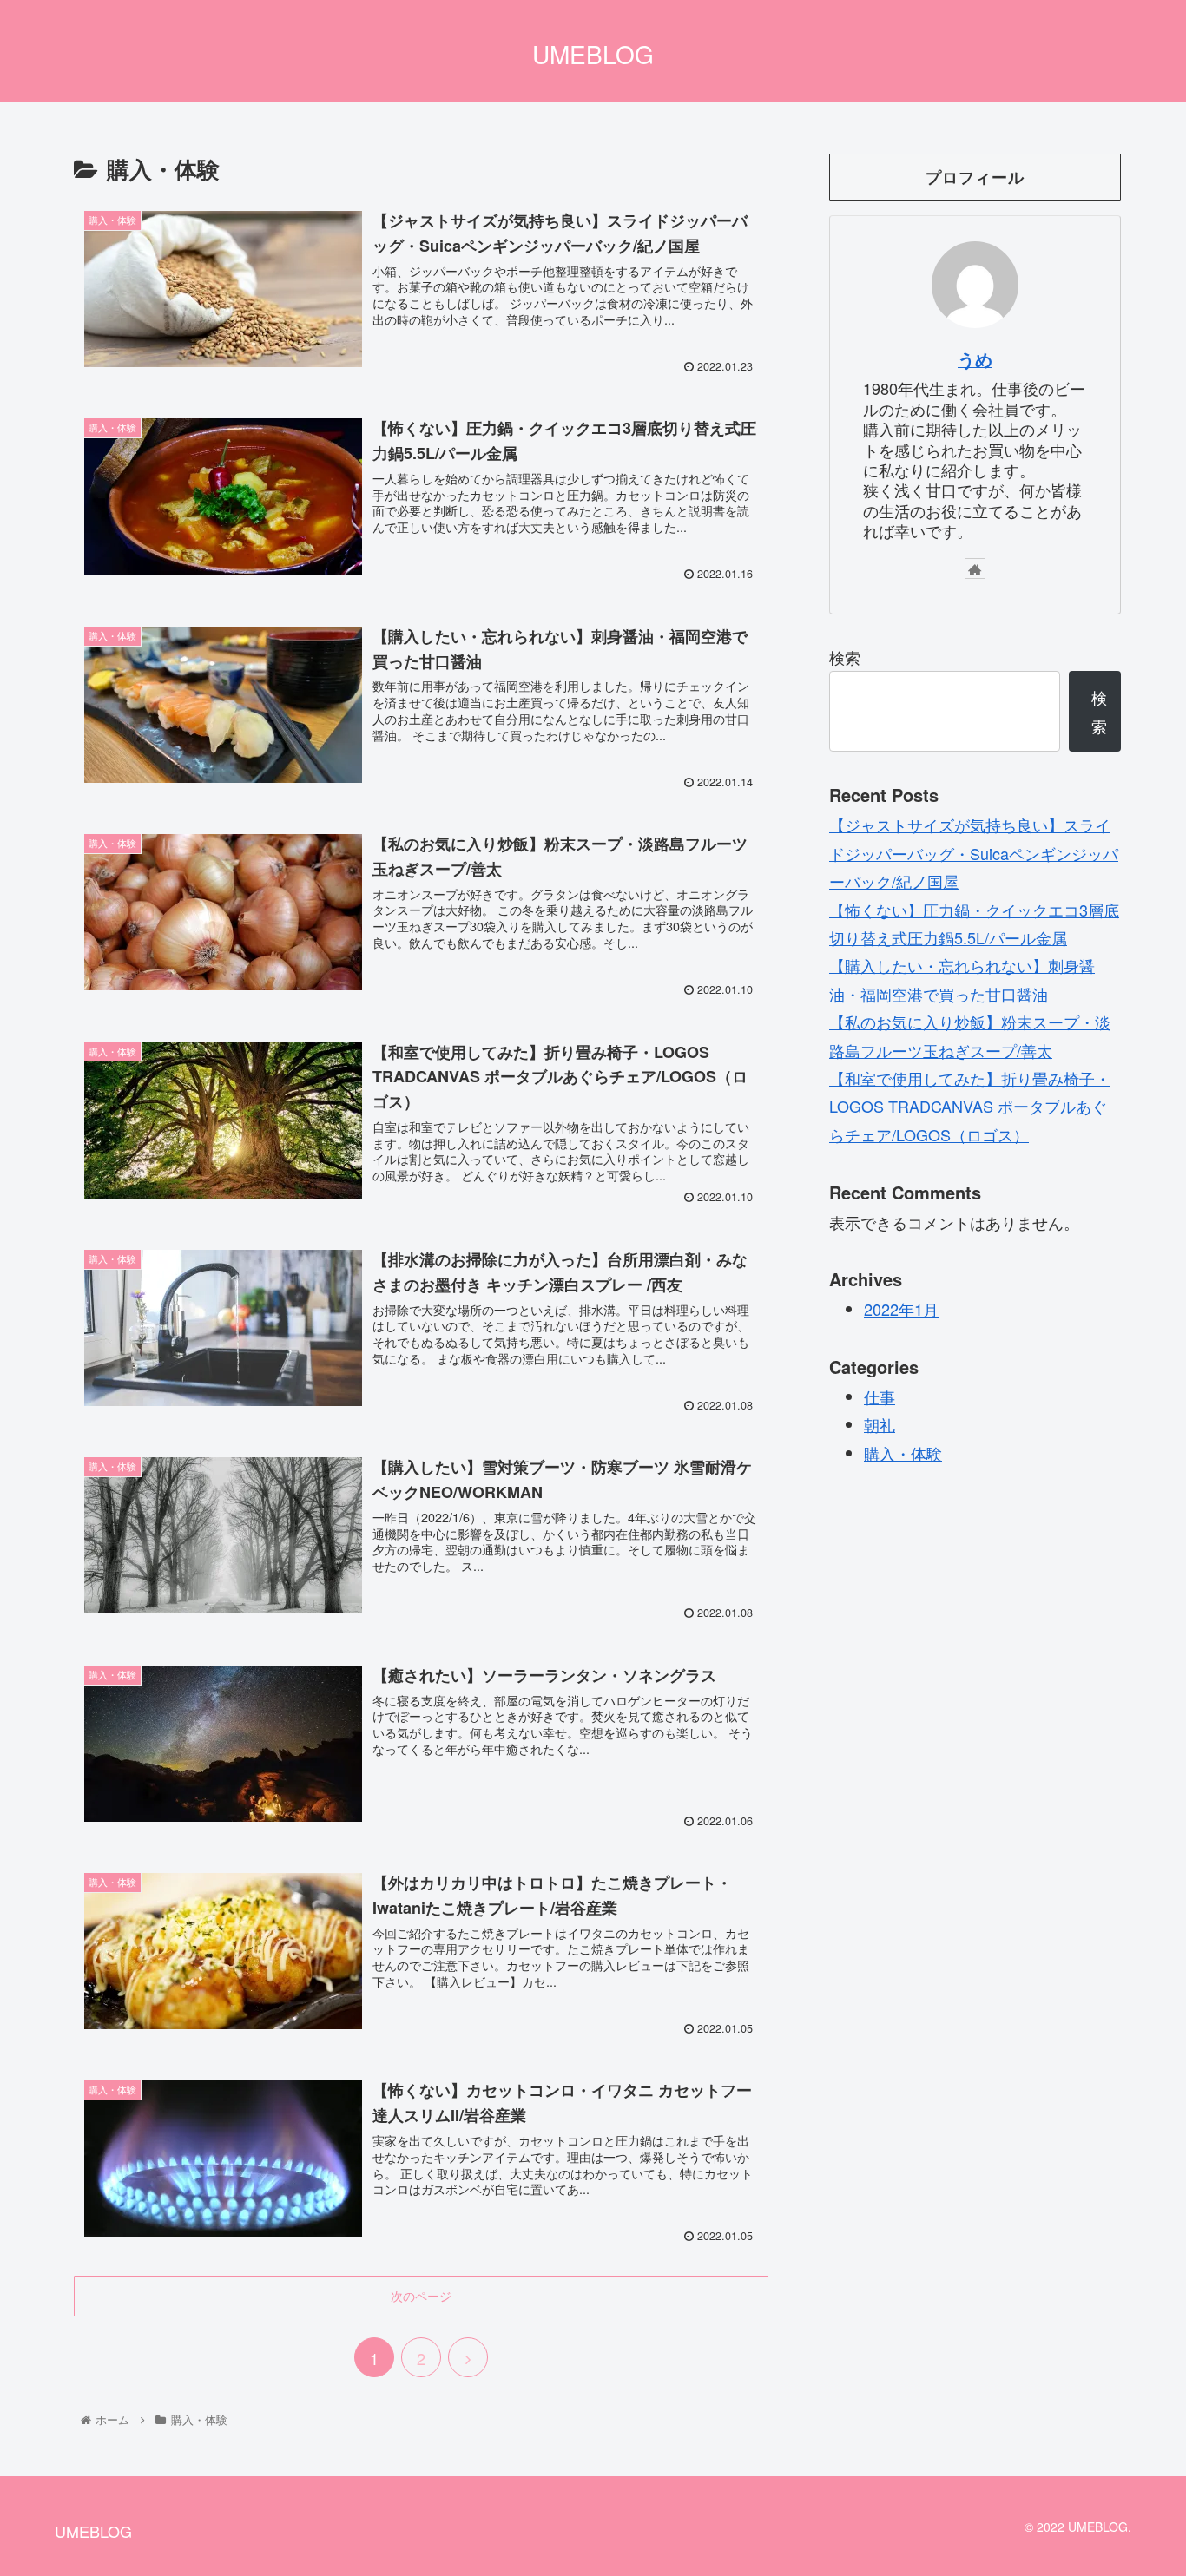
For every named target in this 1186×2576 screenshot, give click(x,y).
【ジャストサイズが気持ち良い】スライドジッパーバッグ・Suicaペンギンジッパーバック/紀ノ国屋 (974, 853)
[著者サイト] (975, 568)
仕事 (880, 1396)
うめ (975, 359)
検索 (845, 657)
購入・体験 (903, 1453)
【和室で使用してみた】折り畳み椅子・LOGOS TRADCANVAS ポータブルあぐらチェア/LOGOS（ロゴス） (970, 1106)
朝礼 (880, 1424)
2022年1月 (901, 1309)
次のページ (421, 2296)
